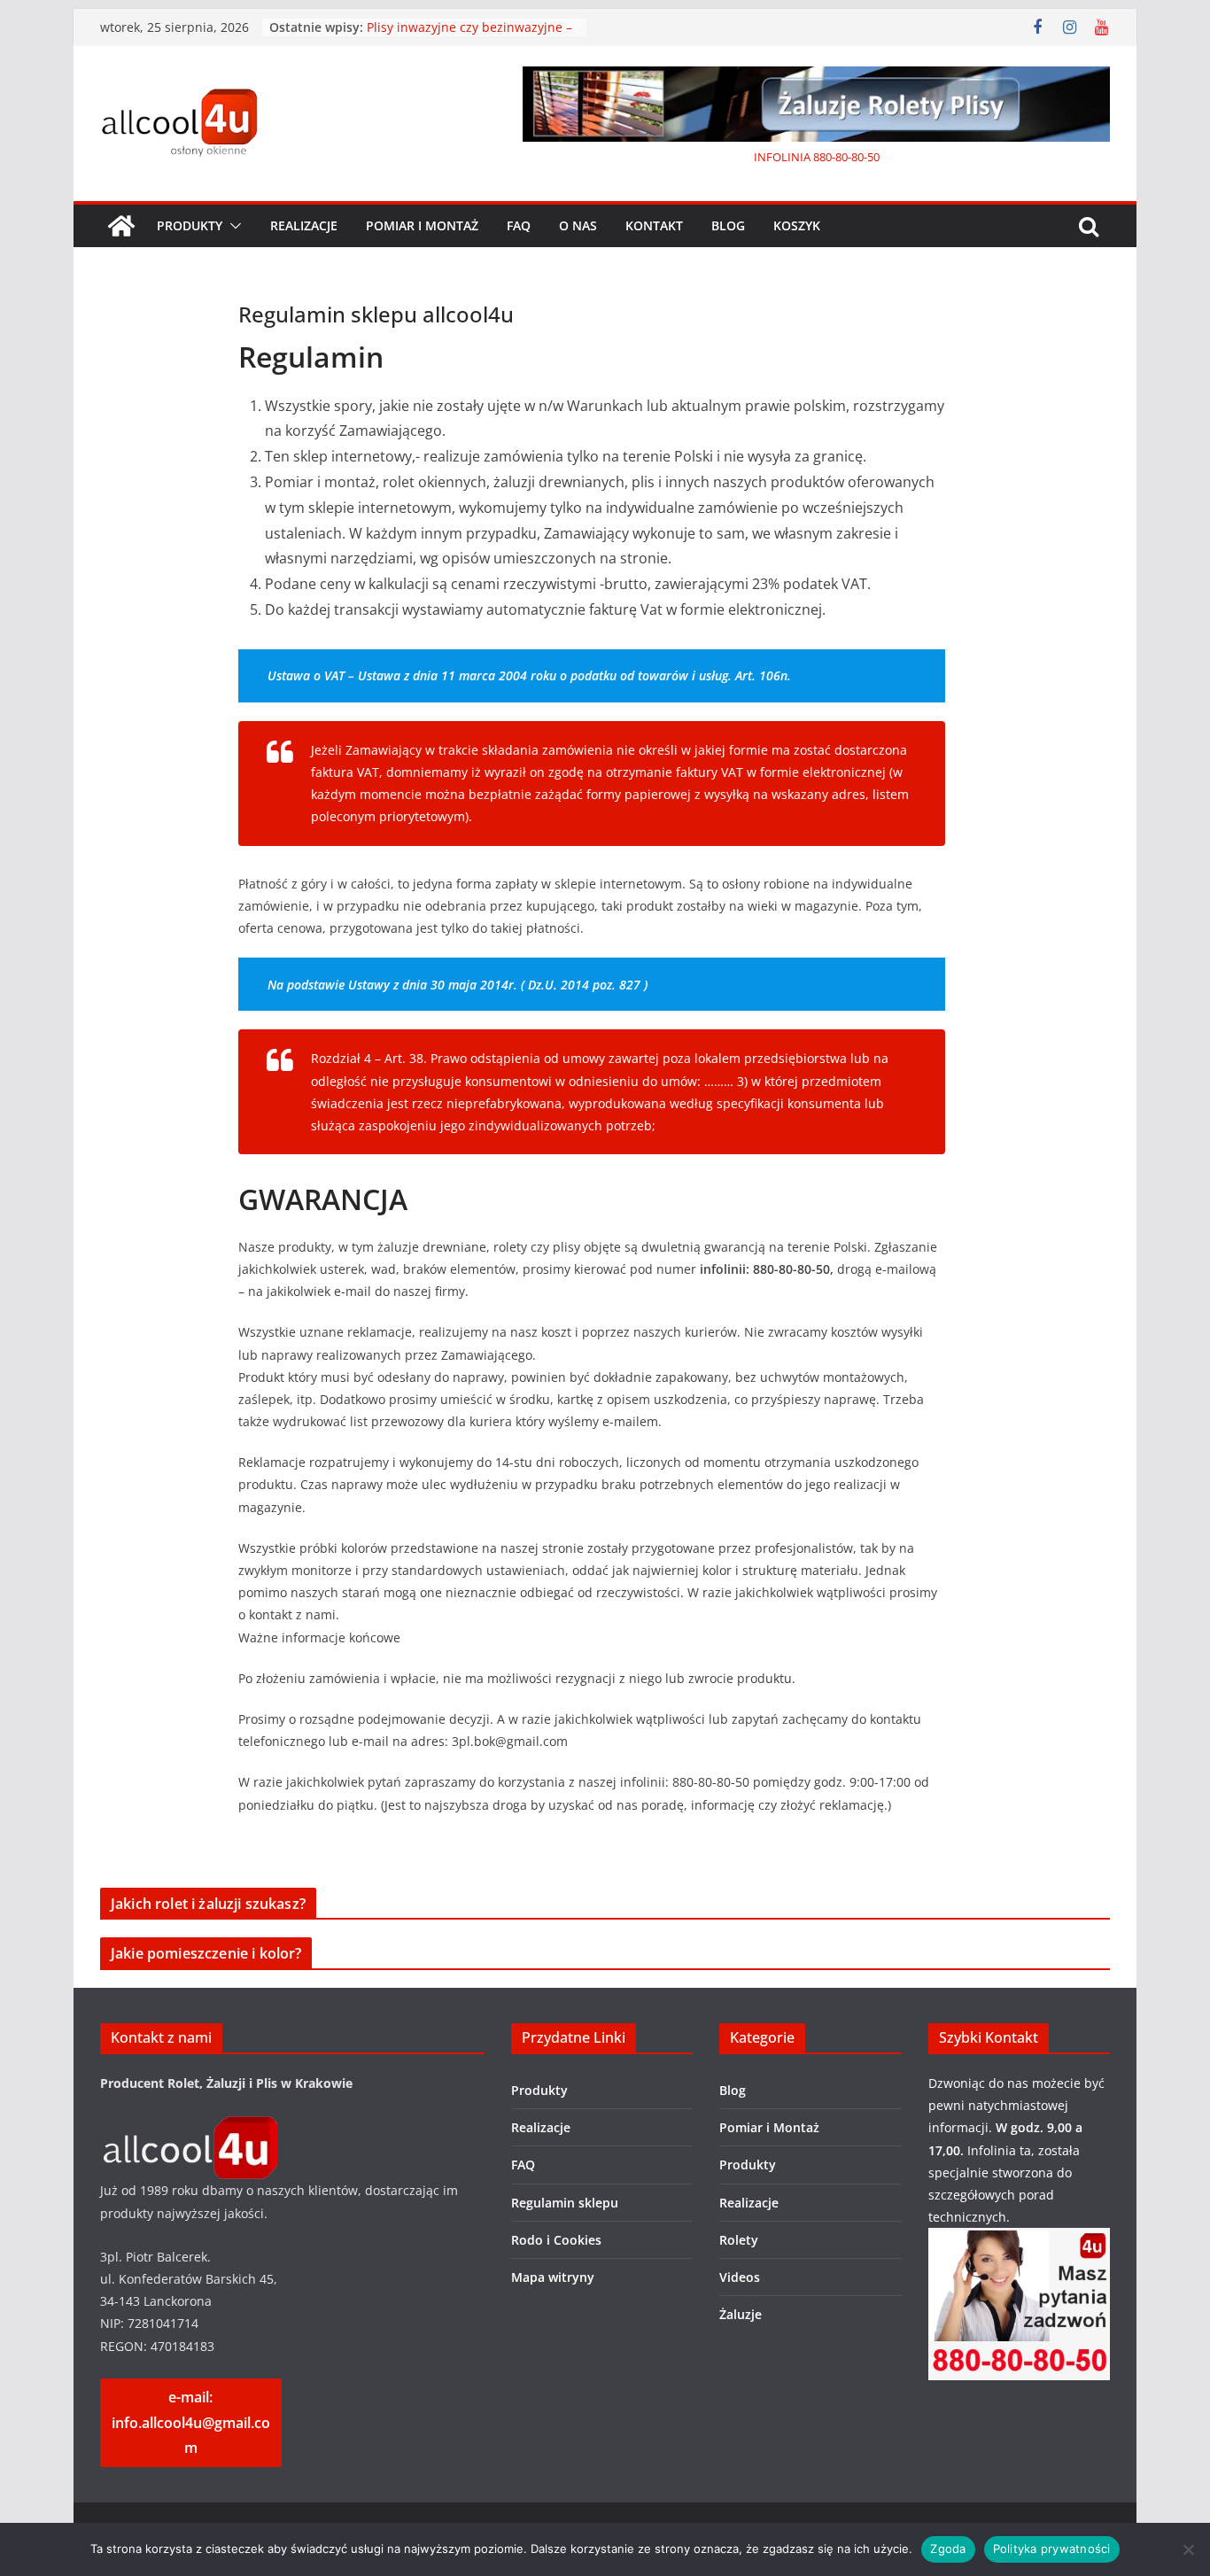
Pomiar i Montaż (422, 225)
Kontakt (654, 225)
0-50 (869, 157)
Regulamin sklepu (565, 2203)
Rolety (739, 2240)
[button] (232, 226)
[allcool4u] (189, 2127)
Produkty (190, 225)
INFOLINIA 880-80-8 (806, 157)
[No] (1188, 2549)
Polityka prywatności (1052, 2549)
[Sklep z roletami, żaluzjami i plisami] (121, 226)
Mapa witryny (553, 2277)
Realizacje (304, 225)
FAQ (519, 225)
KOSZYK (797, 225)
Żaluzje (741, 2314)
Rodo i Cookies (556, 2240)
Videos (740, 2277)
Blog (728, 225)
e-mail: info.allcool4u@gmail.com (191, 2423)
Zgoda (948, 2549)
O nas (578, 225)
